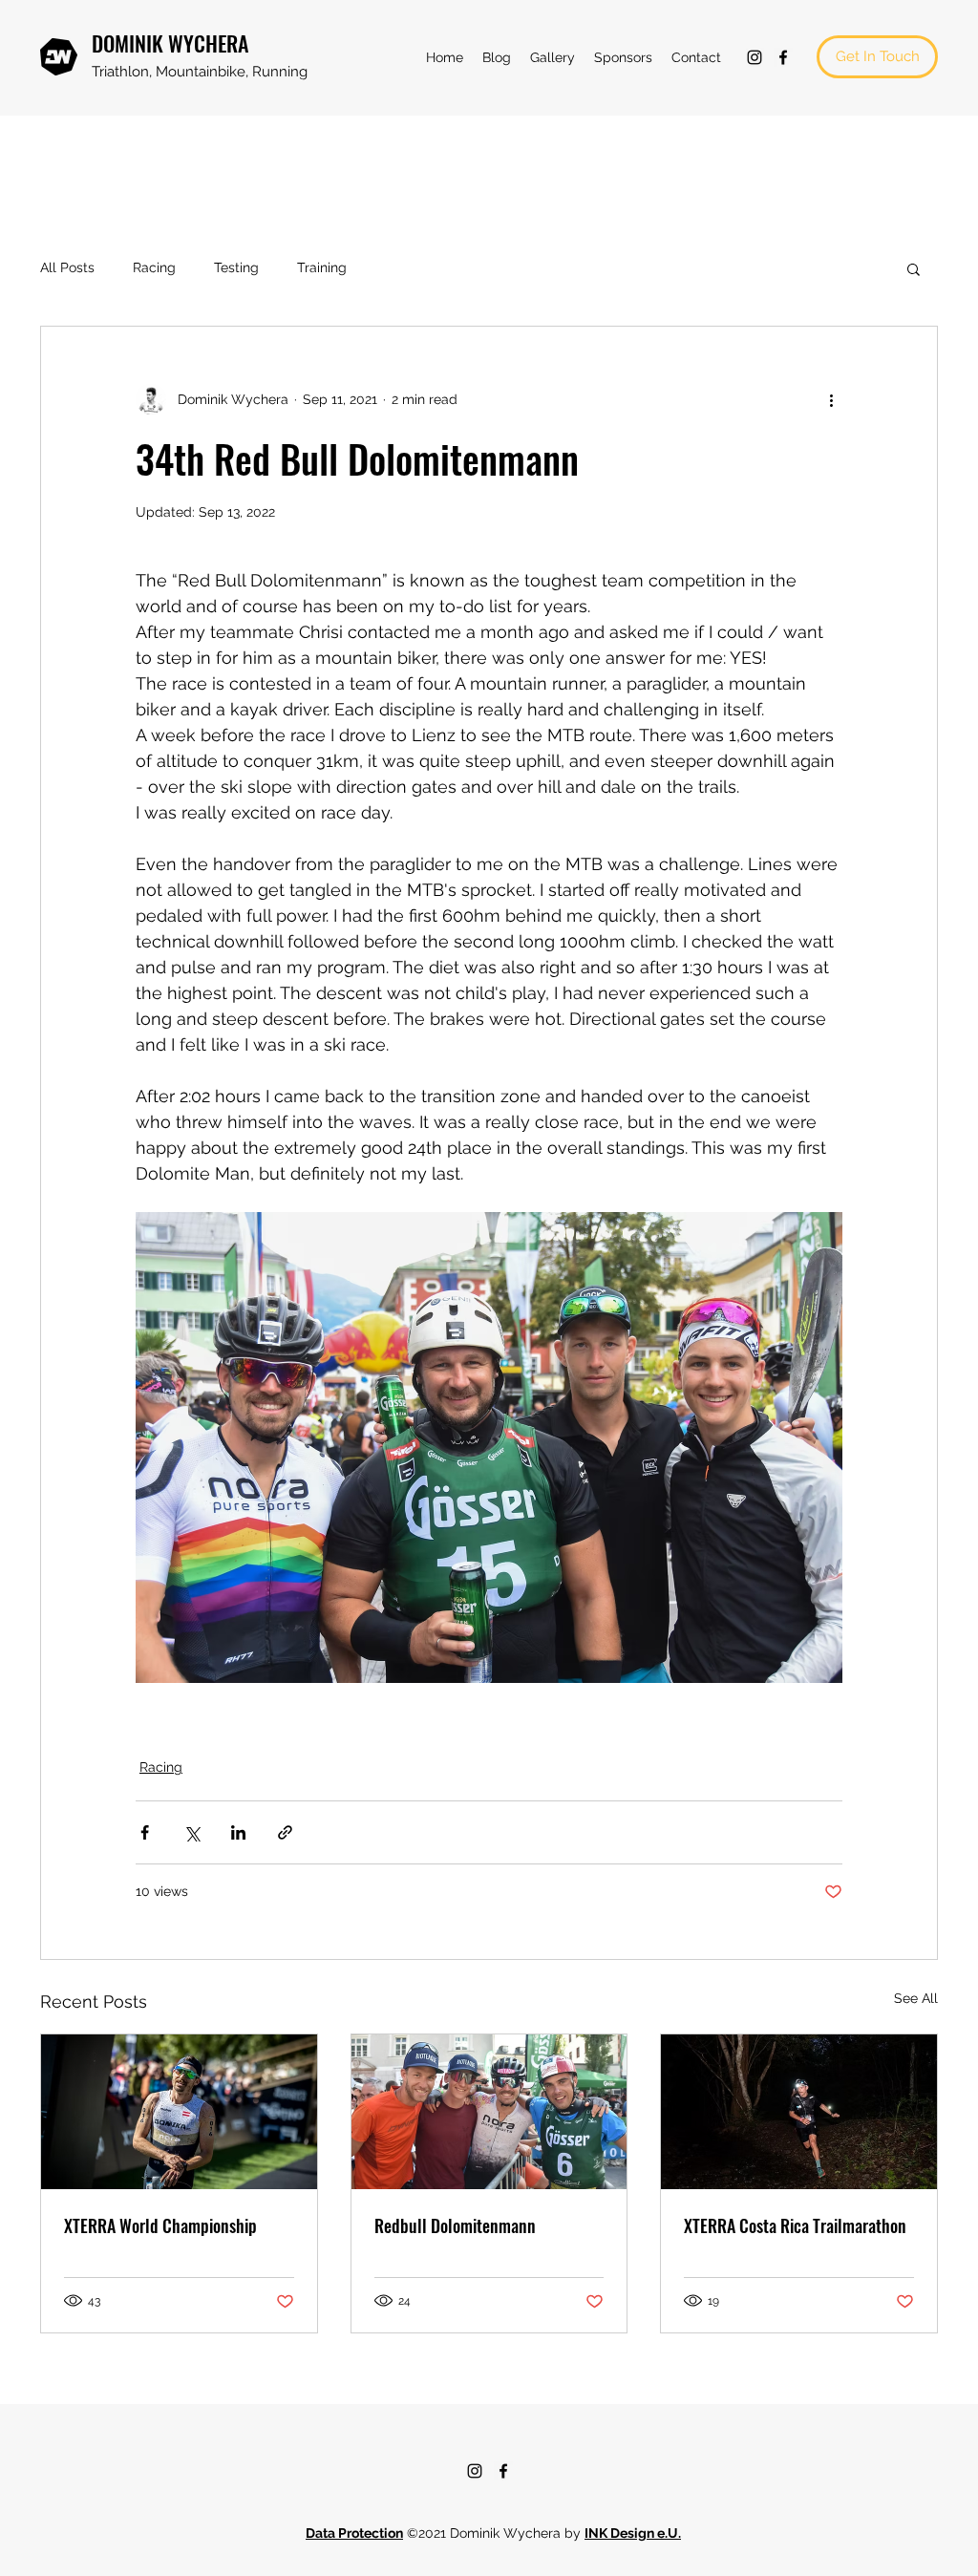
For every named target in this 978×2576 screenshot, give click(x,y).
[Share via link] (285, 1832)
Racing (154, 267)
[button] (914, 268)
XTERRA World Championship (160, 2225)
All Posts (67, 267)
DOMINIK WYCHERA (170, 43)
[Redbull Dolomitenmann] (489, 2112)
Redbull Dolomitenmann (455, 2225)
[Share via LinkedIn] (238, 1832)
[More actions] (831, 399)
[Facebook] (783, 57)
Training (322, 267)
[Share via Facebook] (145, 1832)
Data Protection (354, 2533)
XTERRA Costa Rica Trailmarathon (795, 2225)
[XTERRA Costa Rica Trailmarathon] (799, 2112)
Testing (236, 267)
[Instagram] (755, 57)
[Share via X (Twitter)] (191, 1832)
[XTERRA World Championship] (179, 2112)
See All (916, 1998)
